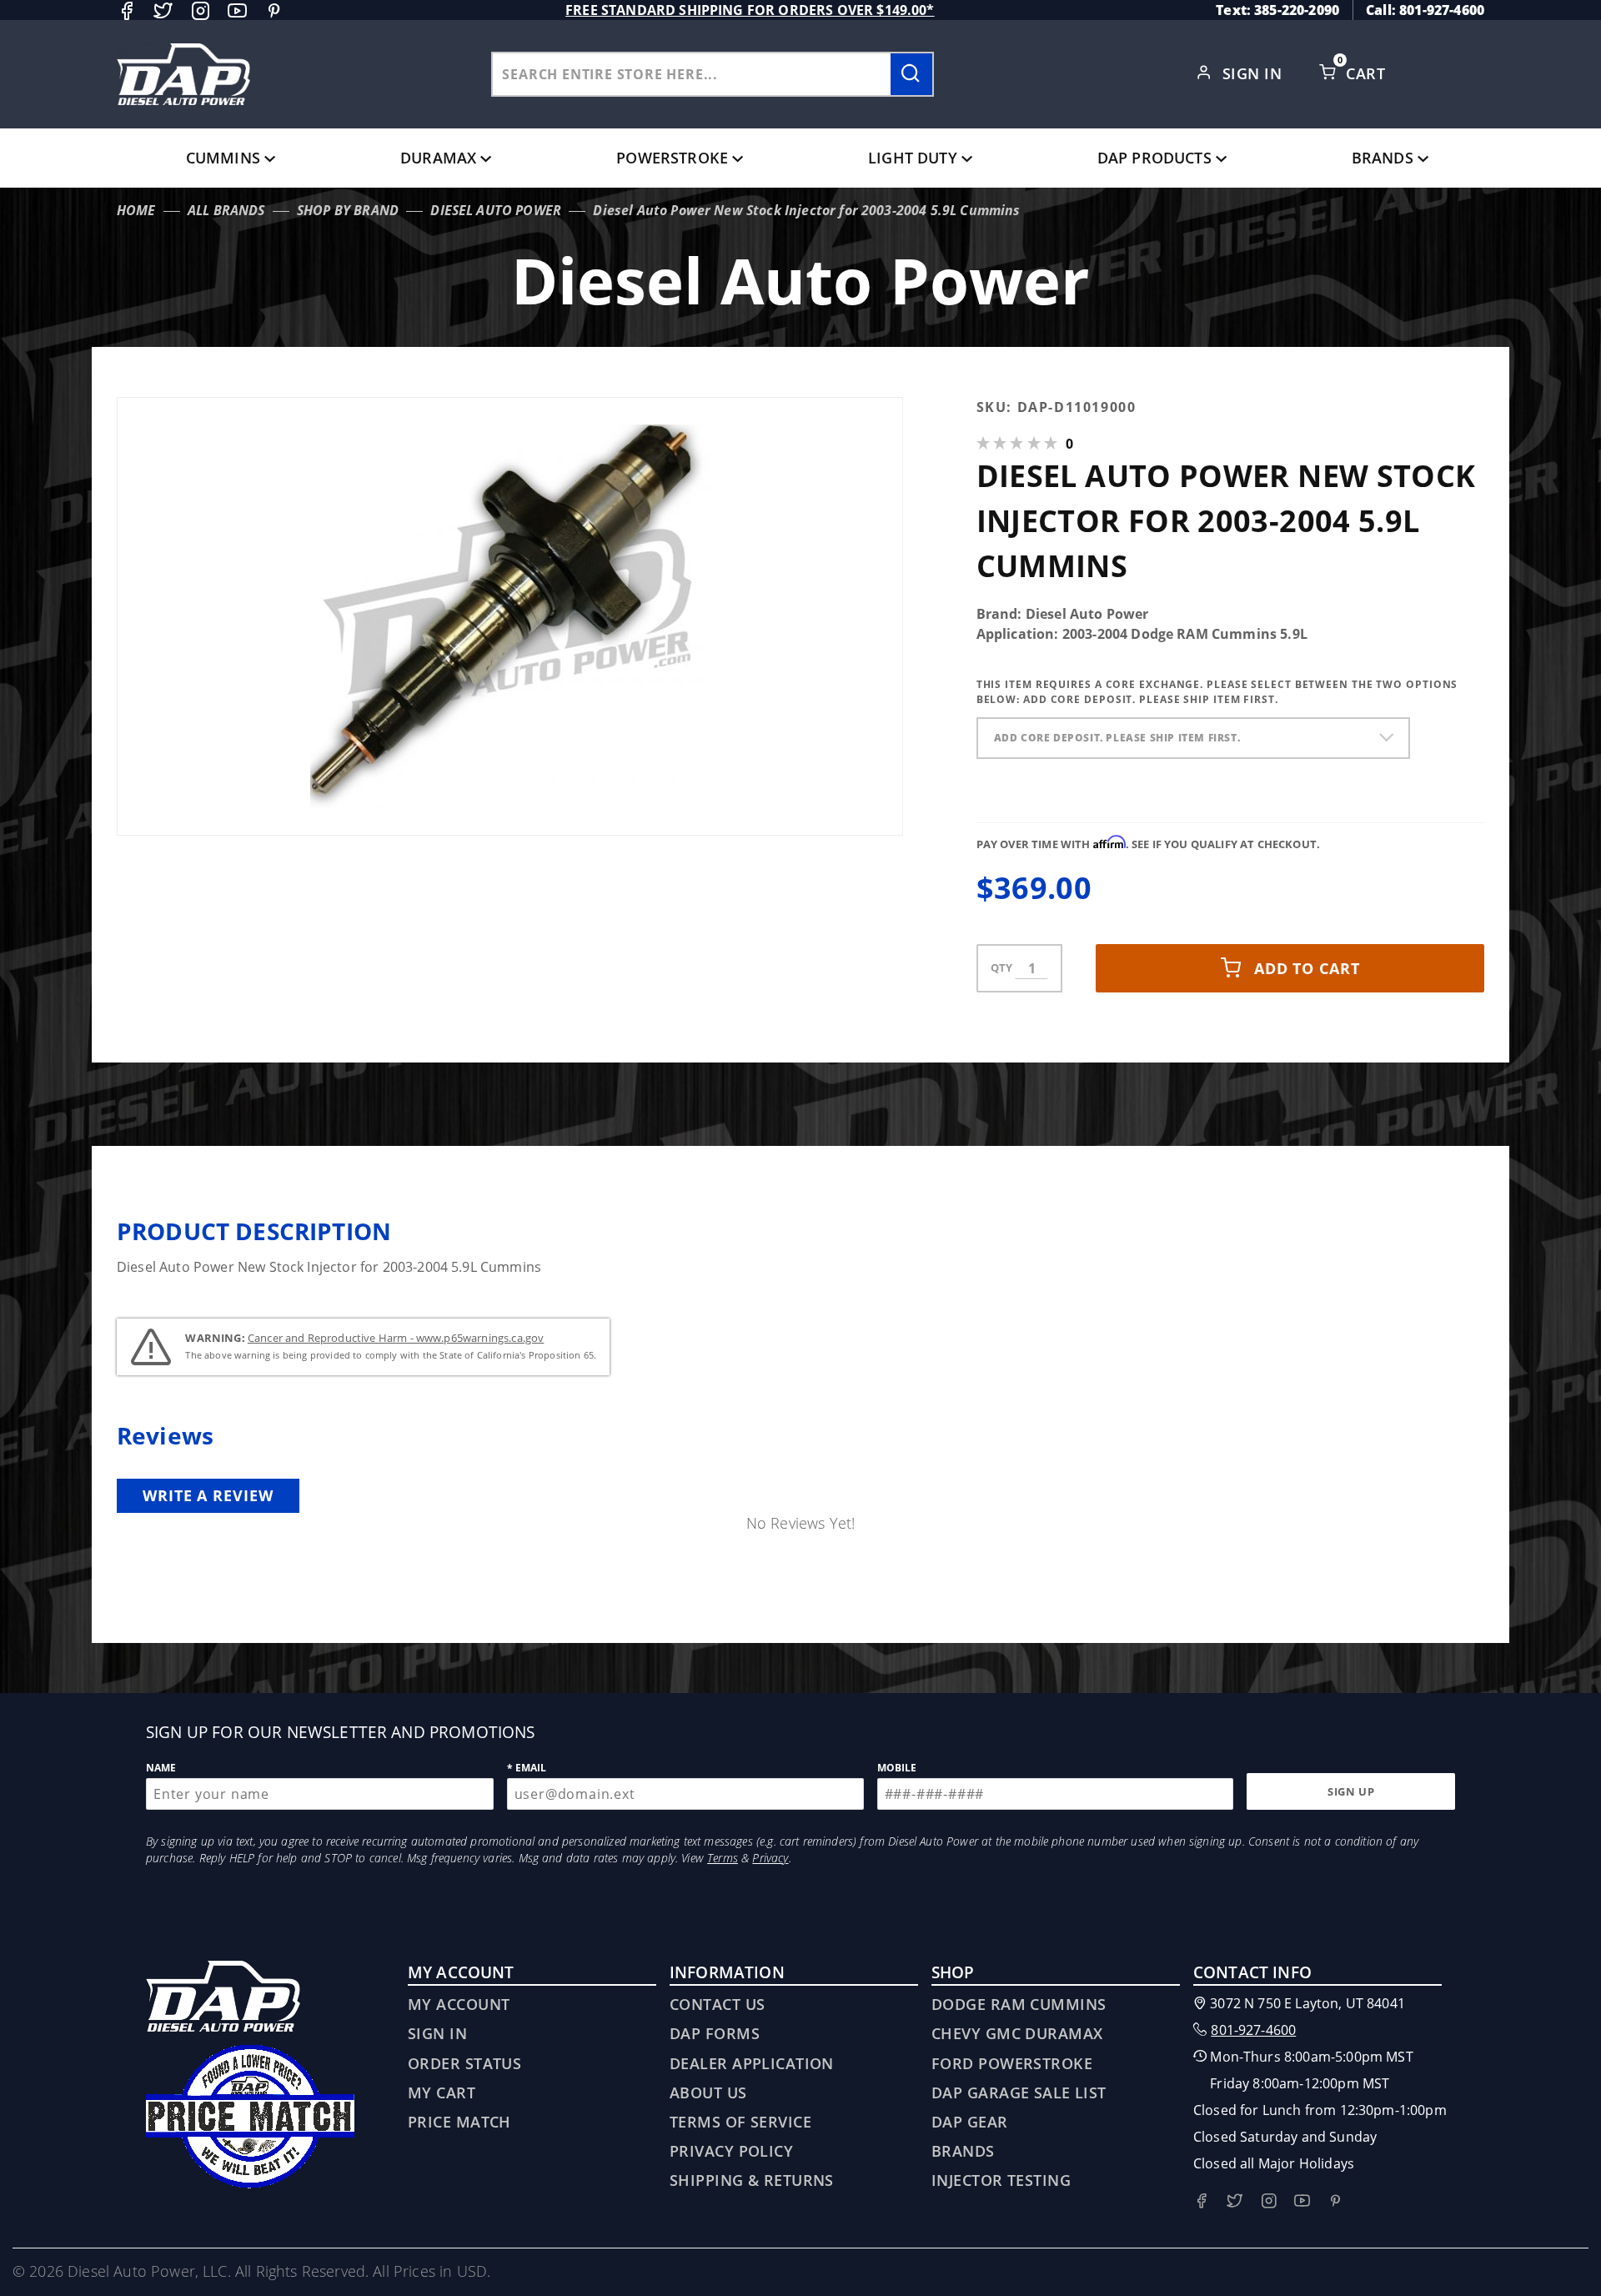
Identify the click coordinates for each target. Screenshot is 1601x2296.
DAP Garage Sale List (1019, 2093)
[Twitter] (163, 10)
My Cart (442, 2093)
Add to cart (1307, 968)
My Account (459, 2004)
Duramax (438, 158)
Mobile (897, 1768)
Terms (723, 1858)
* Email (527, 1768)
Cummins (223, 158)
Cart (1368, 73)
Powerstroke (672, 158)
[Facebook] (126, 10)
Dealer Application (752, 2063)
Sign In (1255, 73)
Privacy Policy (731, 2151)
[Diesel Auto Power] (183, 74)
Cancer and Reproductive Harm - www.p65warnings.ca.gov (396, 1338)
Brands (1383, 158)
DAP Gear (970, 2122)
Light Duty (913, 158)
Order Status (464, 2063)
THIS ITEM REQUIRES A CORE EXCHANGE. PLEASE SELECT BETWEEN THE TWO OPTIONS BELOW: (1217, 692)
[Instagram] (201, 10)
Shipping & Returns (752, 2180)
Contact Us (717, 2004)
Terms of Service (740, 2122)
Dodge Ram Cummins (1019, 2004)
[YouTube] (237, 10)
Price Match (459, 2122)
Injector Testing (1001, 2180)
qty (1001, 967)
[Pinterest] (274, 10)
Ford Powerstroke (1012, 2063)
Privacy (770, 1858)
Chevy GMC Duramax (1017, 2033)
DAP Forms (715, 2033)
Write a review (208, 1495)
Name (161, 1768)
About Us (708, 2093)
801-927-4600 (1253, 2030)
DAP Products (1154, 158)
